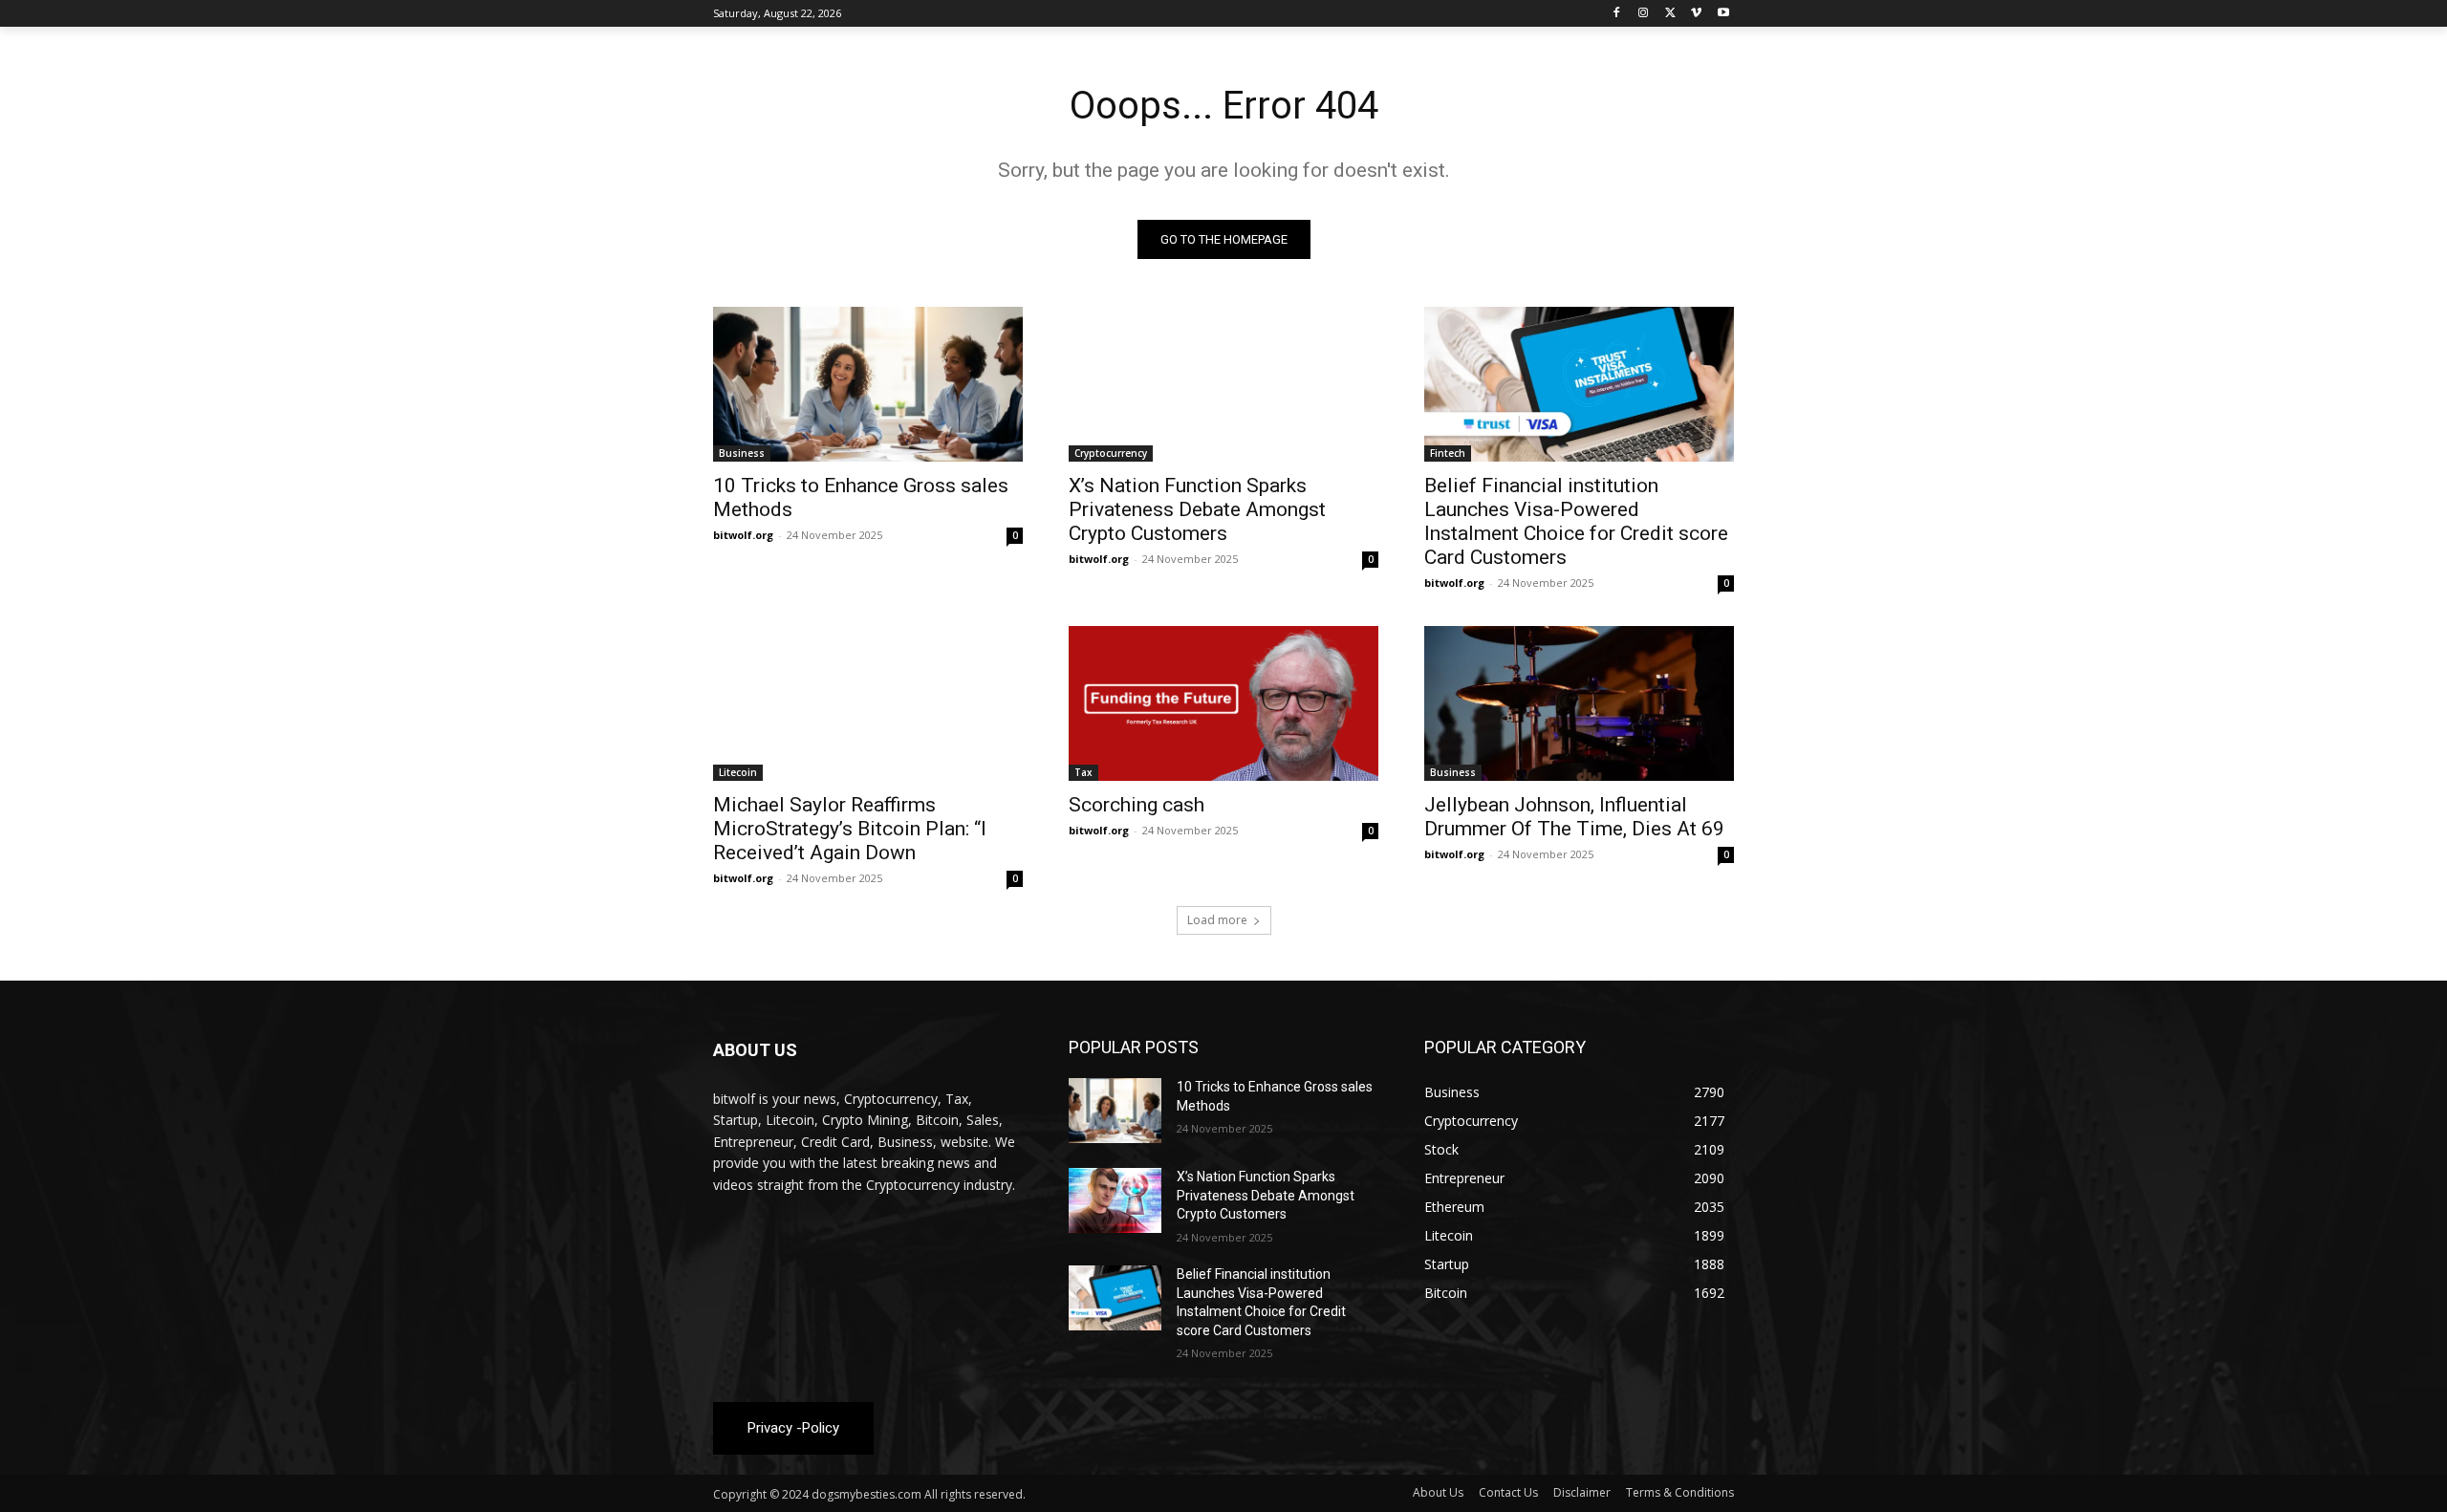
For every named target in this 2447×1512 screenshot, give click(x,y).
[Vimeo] (1696, 14)
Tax (1083, 772)
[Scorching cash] (1223, 703)
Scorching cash (1137, 805)
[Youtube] (1723, 14)
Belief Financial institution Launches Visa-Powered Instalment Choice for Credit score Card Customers (1576, 521)
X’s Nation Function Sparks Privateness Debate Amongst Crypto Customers (1197, 509)
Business (742, 453)
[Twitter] (1670, 14)
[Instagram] (1644, 14)
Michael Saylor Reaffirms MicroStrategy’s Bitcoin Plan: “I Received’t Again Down (850, 829)
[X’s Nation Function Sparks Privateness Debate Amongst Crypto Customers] (1223, 384)
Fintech (1448, 453)
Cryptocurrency (1111, 453)
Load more (1217, 920)
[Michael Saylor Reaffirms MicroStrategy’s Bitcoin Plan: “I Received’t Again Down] (868, 703)
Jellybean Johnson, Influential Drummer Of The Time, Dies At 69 (1574, 817)
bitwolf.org (743, 535)
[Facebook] (1617, 14)
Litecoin (738, 772)
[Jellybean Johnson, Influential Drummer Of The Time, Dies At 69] (1579, 703)
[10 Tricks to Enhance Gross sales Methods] (868, 384)
